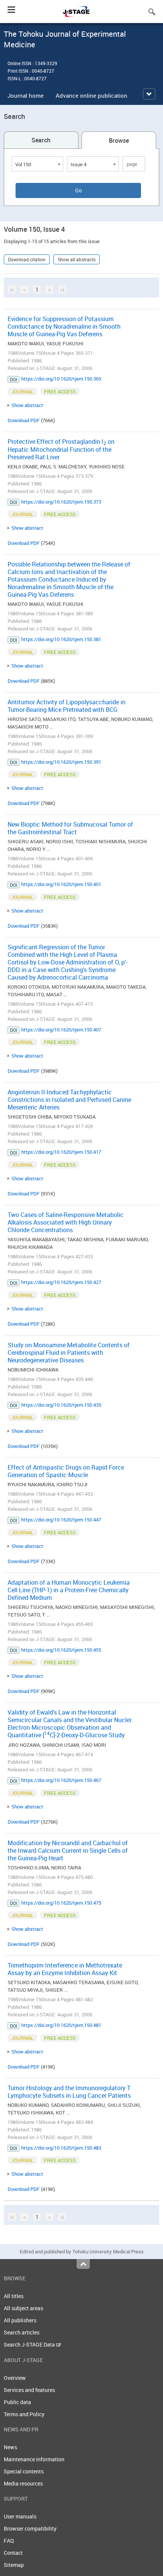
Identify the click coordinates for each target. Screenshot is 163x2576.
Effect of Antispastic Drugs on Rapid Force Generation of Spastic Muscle (66, 1471)
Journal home (26, 95)
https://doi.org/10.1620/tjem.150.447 (61, 1520)
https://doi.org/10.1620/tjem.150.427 (61, 1282)
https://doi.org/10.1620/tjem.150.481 (61, 2025)
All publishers (20, 2320)
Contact (13, 2553)
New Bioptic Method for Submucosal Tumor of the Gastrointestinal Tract (70, 828)
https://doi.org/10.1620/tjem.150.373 (61, 502)
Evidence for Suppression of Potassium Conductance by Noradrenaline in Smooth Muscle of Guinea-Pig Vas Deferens (64, 326)
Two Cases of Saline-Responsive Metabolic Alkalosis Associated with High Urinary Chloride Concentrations (66, 1222)
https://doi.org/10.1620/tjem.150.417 (61, 1152)
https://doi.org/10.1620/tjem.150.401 (61, 884)
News (10, 2447)
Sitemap (14, 2565)
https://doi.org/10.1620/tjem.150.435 (61, 1405)
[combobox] (38, 164)
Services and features (29, 2390)
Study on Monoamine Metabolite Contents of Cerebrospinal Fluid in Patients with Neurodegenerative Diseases (69, 1353)
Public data (17, 2402)
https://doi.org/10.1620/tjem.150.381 (61, 639)
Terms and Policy (24, 2414)
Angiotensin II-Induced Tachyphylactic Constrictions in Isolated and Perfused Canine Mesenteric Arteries (69, 1100)
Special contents (24, 2471)
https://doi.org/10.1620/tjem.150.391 (61, 762)
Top (83, 2264)
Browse (119, 140)
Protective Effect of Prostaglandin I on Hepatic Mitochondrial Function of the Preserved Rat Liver (61, 449)
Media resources (23, 2483)
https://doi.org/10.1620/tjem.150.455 (61, 1650)
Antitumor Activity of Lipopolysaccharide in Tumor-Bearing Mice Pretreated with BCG (67, 706)
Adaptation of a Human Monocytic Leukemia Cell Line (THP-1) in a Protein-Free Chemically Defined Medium (69, 1590)
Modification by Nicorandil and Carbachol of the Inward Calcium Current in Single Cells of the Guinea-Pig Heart (68, 1850)
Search (41, 140)
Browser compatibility (30, 2528)
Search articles (22, 2332)
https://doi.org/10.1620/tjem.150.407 (61, 1030)
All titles (14, 2296)
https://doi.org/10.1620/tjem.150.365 (61, 379)
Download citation (27, 259)
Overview (15, 2378)
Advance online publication (92, 95)
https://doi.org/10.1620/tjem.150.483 (61, 2148)
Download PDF (24, 420)
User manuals (20, 2516)
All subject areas (24, 2308)
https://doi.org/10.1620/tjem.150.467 (61, 1780)
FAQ (9, 2541)
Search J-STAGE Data (30, 2344)
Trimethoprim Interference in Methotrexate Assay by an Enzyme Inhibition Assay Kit (65, 1969)
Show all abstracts (77, 259)
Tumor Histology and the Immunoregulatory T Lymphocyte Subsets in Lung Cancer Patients (69, 2092)
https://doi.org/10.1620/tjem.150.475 (61, 1903)
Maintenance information (34, 2459)
